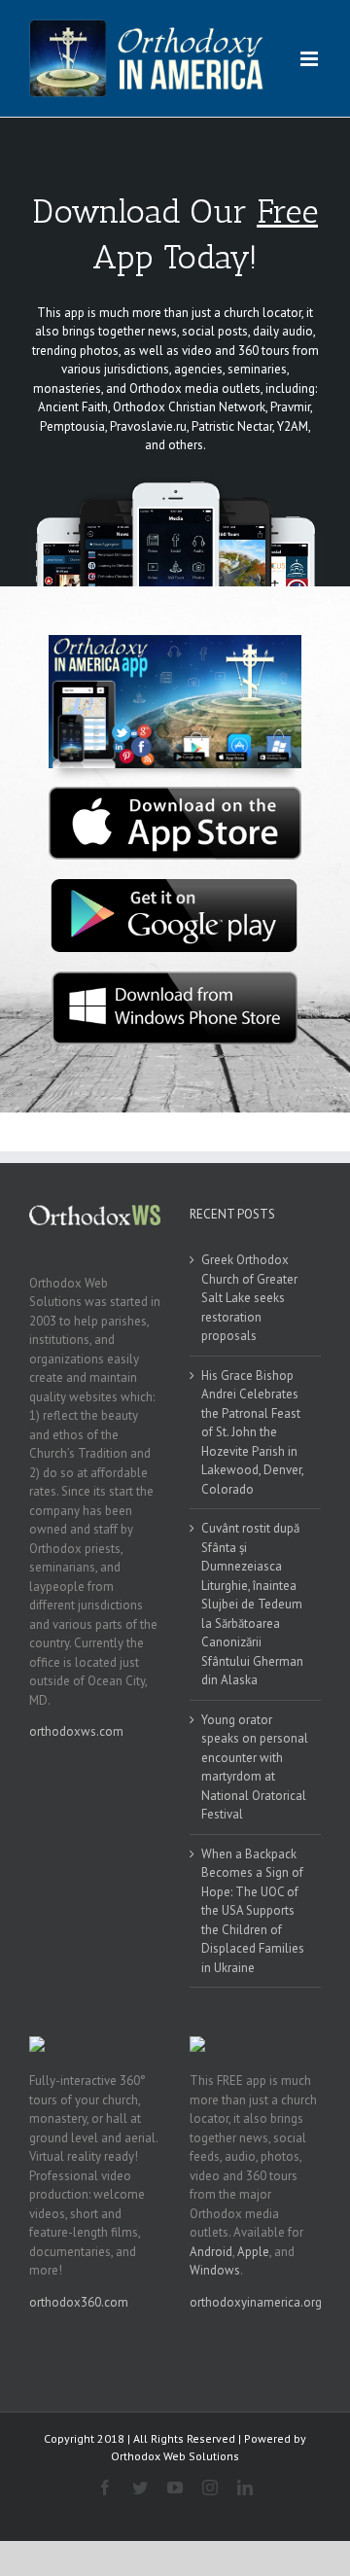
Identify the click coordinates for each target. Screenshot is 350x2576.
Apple (253, 2252)
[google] (175, 885)
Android (211, 2252)
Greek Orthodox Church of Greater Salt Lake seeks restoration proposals (249, 1298)
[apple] (175, 793)
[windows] (175, 978)
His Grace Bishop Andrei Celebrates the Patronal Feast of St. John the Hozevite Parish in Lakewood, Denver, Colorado (252, 1432)
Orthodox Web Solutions (175, 2456)
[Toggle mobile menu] (311, 59)
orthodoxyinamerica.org (256, 2302)
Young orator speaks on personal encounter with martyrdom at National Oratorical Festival (255, 1767)
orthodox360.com (79, 2302)
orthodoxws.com (76, 1731)
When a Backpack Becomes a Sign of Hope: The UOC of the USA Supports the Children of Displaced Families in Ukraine (253, 1911)
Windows (215, 2270)
